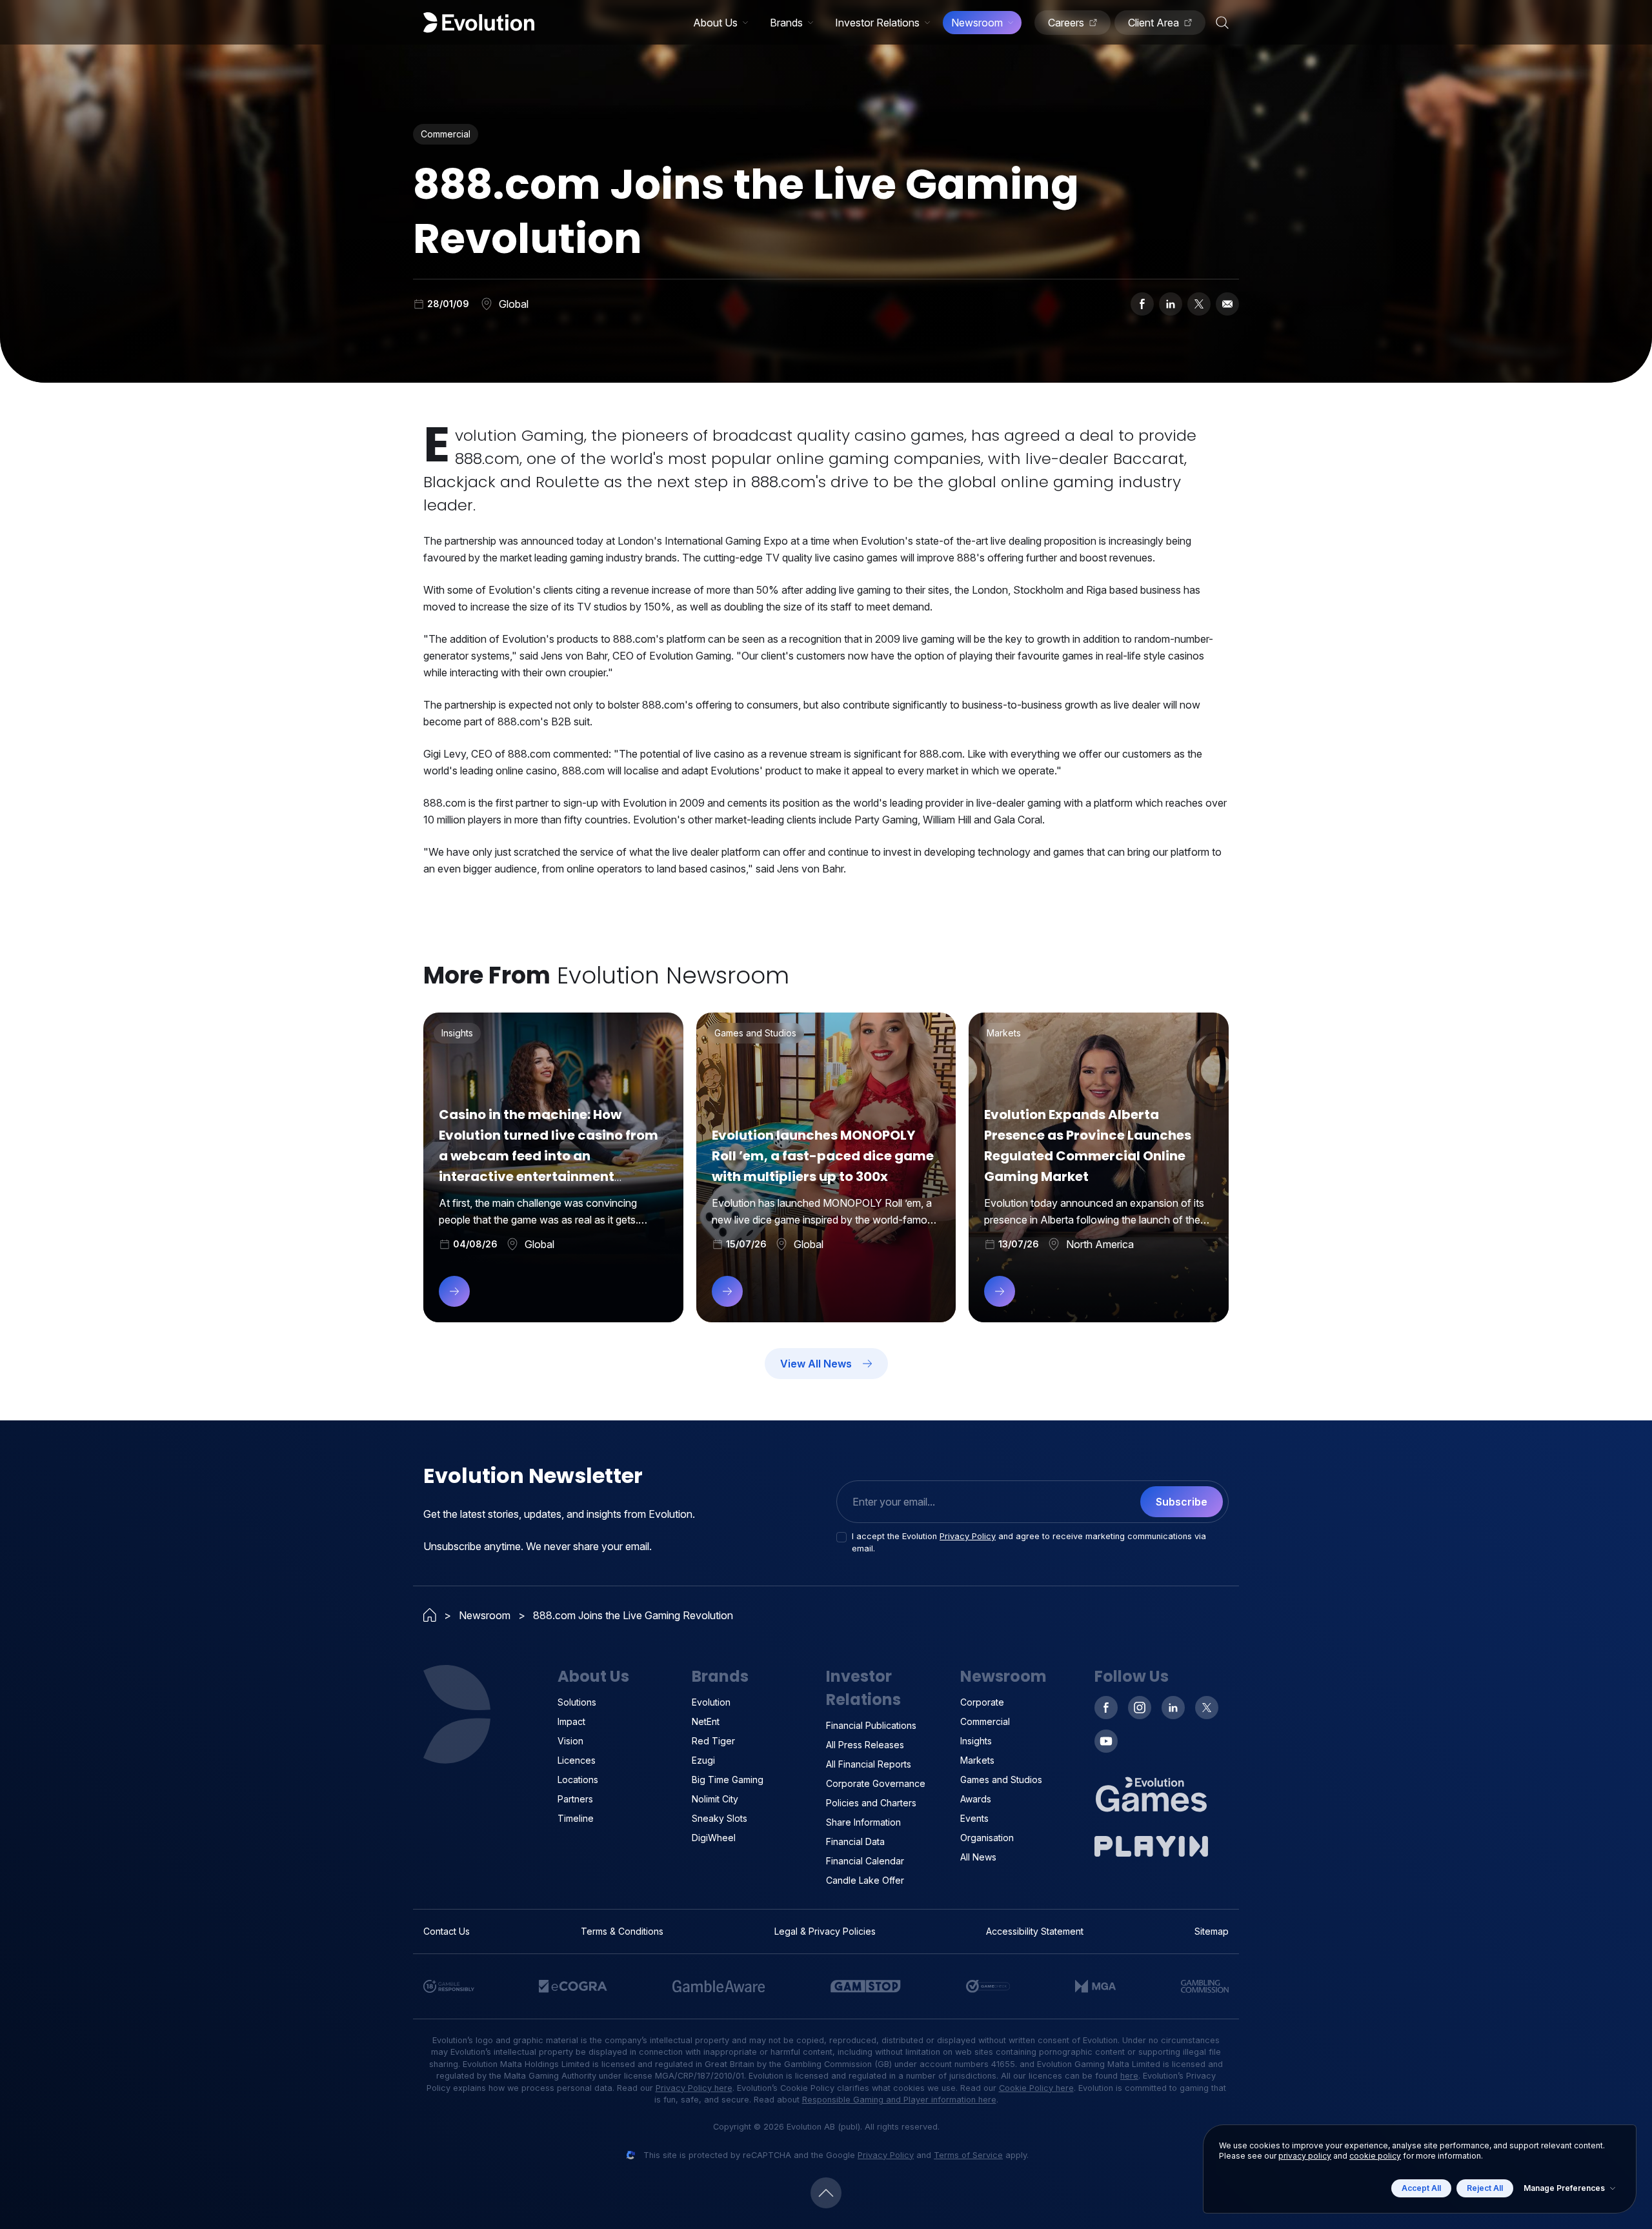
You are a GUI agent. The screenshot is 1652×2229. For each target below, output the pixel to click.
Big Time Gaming (728, 1780)
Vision (570, 1741)
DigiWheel (714, 1838)
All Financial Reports (869, 1764)
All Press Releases (865, 1745)
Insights (976, 1741)
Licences (577, 1760)
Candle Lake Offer (865, 1880)
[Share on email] (1227, 304)
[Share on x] (1199, 304)
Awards (976, 1799)
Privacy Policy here (694, 2088)
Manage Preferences (1564, 2188)
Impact (571, 1721)
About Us (715, 23)
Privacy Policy (968, 1536)
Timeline (576, 1818)
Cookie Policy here (1036, 2088)
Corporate (982, 1702)
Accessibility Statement (1035, 1931)
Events (974, 1818)
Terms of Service (968, 2155)
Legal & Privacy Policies (825, 1931)
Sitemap (1212, 1931)
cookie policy (1375, 2156)
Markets (977, 1760)
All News (978, 1857)
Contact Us (447, 1931)
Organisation (987, 1838)
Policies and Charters (871, 1803)
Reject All (1485, 2188)
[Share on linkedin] (1171, 304)
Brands (786, 23)
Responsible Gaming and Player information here (899, 2100)
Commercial (985, 1721)
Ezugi (703, 1760)
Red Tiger (713, 1741)
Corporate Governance (876, 1783)
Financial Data (855, 1841)
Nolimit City (715, 1799)
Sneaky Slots (720, 1818)
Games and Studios (1001, 1780)
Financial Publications (871, 1725)
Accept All (1421, 2188)
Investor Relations (877, 23)
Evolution (711, 1702)
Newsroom (977, 23)
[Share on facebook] (1142, 304)
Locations (578, 1780)
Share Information (863, 1822)
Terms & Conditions (622, 1931)
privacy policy (1305, 2156)
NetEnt (706, 1721)
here (1129, 2076)
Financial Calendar (865, 1861)
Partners (575, 1799)
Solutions (577, 1702)
